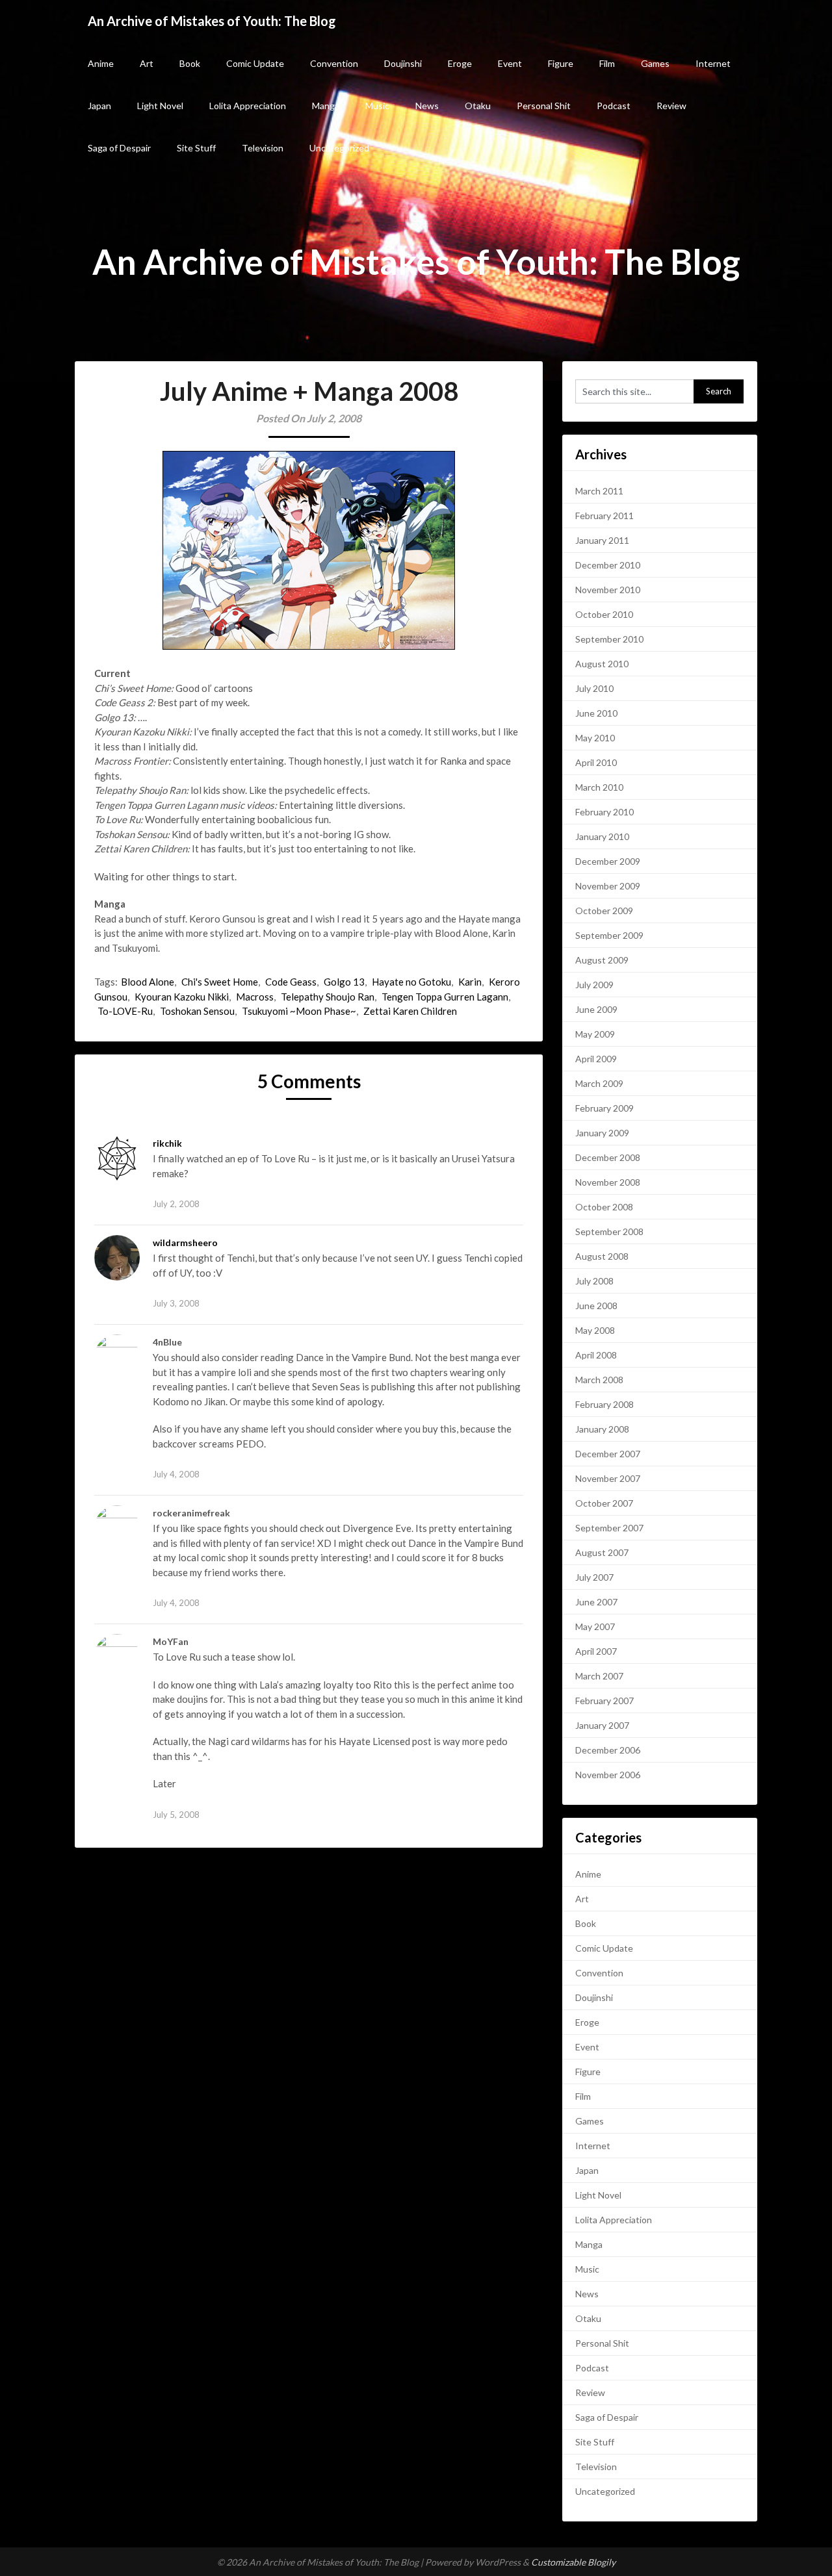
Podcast (614, 106)
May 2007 (595, 1626)
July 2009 (594, 985)
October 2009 (604, 911)
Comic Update (255, 63)
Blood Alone (148, 982)
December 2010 (608, 565)
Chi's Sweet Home (220, 982)
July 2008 (594, 1281)
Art (147, 63)
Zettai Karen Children (410, 1011)
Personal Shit (544, 106)
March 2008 (599, 1380)
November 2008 (608, 1182)
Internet (713, 63)
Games (655, 63)
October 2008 (604, 1207)
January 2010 (602, 836)
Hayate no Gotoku (411, 982)
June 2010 (596, 713)
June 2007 (596, 1602)
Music (377, 106)
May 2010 (595, 738)
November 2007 (608, 1478)
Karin (470, 982)
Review (671, 106)
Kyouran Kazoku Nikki (182, 997)
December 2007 (608, 1454)
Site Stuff (196, 148)
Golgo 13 (344, 982)
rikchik (167, 1143)
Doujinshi (403, 63)
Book (190, 63)
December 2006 (608, 1750)
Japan (99, 106)
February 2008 (604, 1404)
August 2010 (602, 664)
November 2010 (608, 590)
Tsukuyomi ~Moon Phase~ (299, 1011)
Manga (326, 106)
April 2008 (596, 1355)
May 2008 (595, 1330)
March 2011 (599, 491)
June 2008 (596, 1306)
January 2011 (602, 540)
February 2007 (604, 1701)
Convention (334, 63)
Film (607, 63)
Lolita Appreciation (248, 106)
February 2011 (604, 516)
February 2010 (604, 812)
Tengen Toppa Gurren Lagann (445, 997)
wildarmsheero (185, 1243)
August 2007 (602, 1552)
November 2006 (608, 1775)
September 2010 (609, 639)
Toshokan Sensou (197, 1011)
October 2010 (604, 614)
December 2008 (608, 1157)
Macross (255, 997)
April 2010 (596, 762)
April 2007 (596, 1651)
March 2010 (599, 787)
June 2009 (596, 1009)
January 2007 (602, 1725)
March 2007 (599, 1676)
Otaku (478, 106)
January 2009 (602, 1133)
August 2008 (602, 1256)
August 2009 (602, 960)
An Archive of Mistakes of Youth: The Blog (212, 21)
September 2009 (609, 935)
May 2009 (595, 1034)
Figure (561, 63)
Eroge (460, 63)
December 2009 (608, 861)
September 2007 (609, 1528)
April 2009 (596, 1059)
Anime (101, 63)
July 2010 (594, 688)
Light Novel (160, 106)
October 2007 (604, 1503)
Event (510, 63)
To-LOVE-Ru (125, 1011)
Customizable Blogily (573, 2562)
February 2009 (604, 1108)
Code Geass (291, 982)
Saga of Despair (119, 148)
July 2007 (594, 1577)
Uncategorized (339, 148)
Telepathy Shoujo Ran (328, 997)
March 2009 (599, 1083)
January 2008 (602, 1429)
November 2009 (608, 886)
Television (263, 148)
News (427, 106)
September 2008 (609, 1231)
